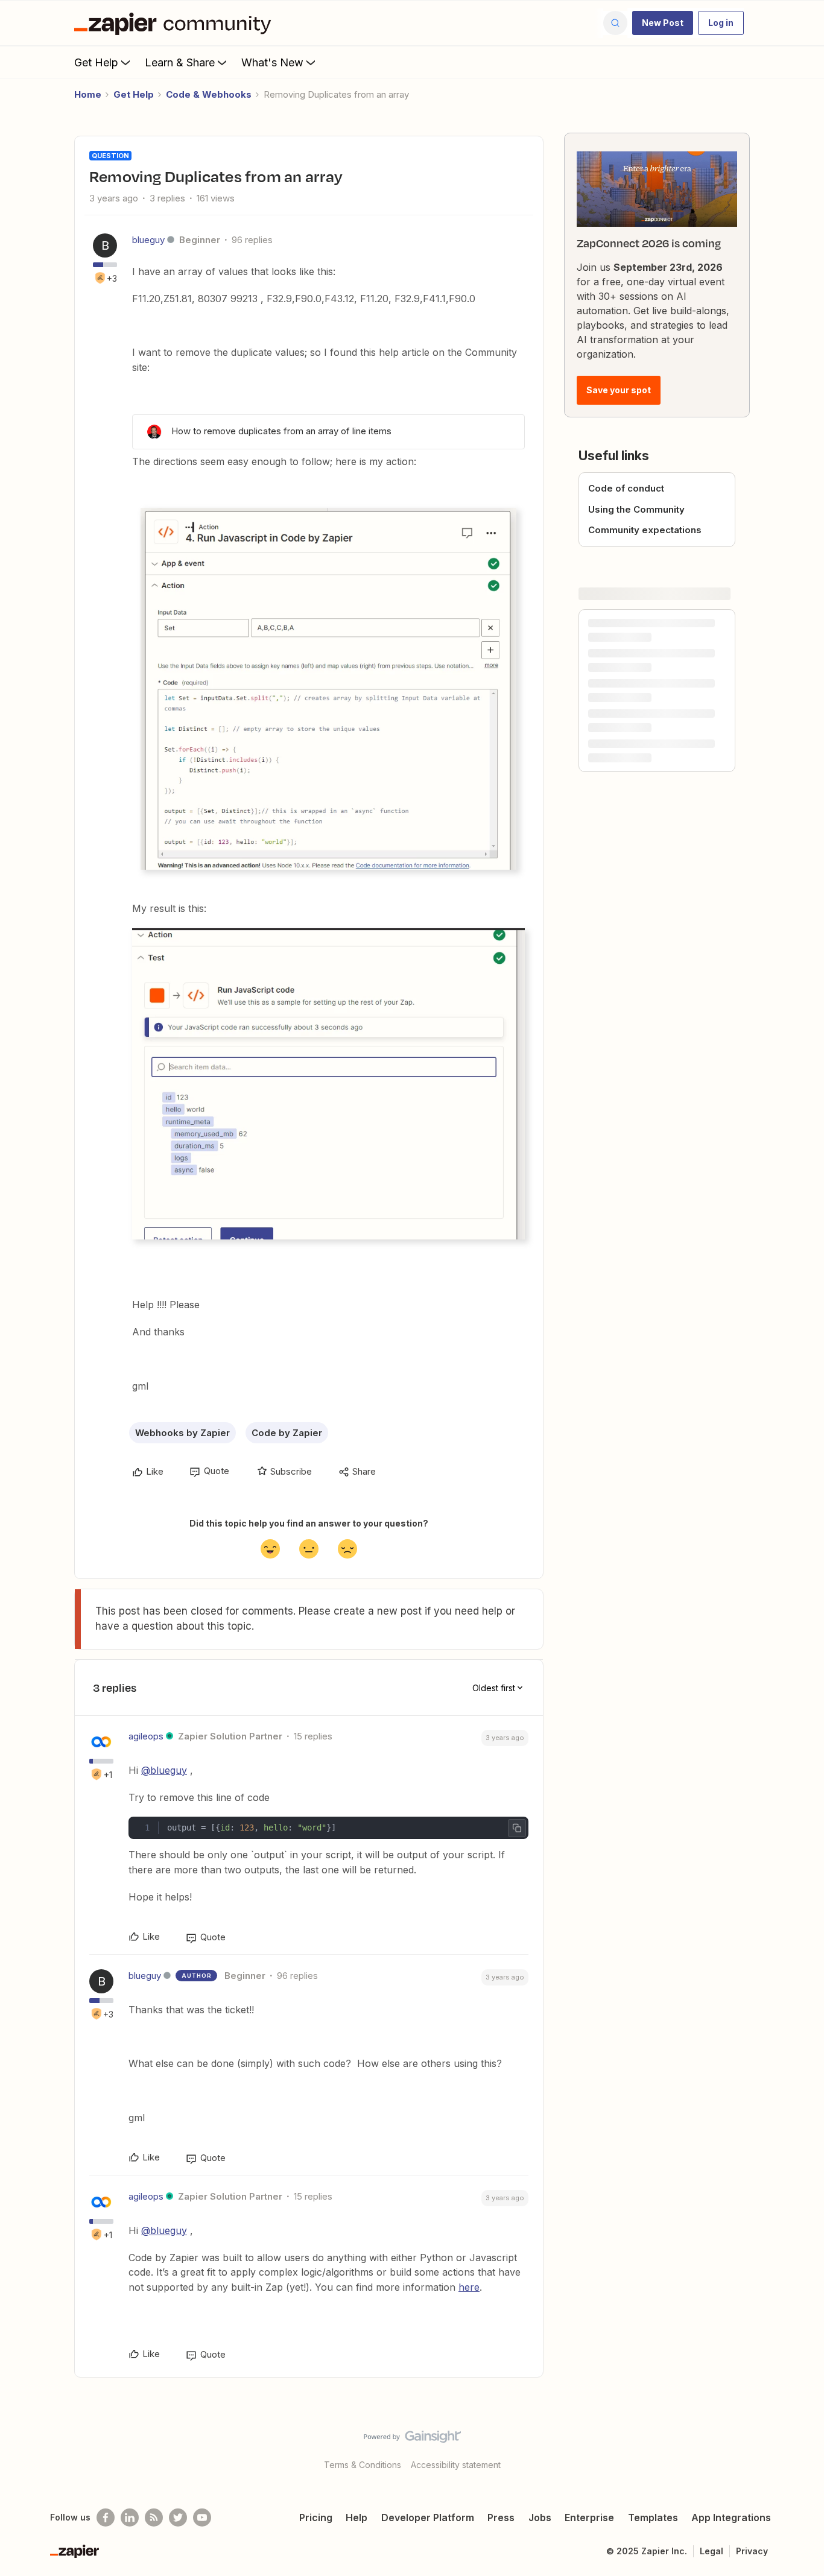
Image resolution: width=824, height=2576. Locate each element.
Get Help (96, 62)
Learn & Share (180, 62)
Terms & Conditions (363, 2465)
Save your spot (619, 390)
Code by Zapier (287, 1433)
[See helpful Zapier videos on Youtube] (202, 2517)
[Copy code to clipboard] (517, 1828)
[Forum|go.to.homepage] (176, 23)
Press (501, 2517)
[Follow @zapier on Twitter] (178, 2517)
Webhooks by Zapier (182, 1433)
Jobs (540, 2517)
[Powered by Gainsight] (412, 2440)
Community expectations (645, 530)
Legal (711, 2551)
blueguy (148, 240)
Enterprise (589, 2517)
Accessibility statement (456, 2465)
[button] (663, 23)
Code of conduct (626, 488)
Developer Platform (428, 2517)
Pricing (316, 2517)
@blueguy (164, 1770)
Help (357, 2517)
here (469, 2287)
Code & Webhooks (209, 94)
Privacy (752, 2551)
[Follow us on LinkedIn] (130, 2517)
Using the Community (636, 509)
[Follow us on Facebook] (106, 2517)
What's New (272, 62)
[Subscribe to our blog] (154, 2517)
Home (88, 94)
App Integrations (731, 2517)
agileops (146, 1736)
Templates (653, 2517)
